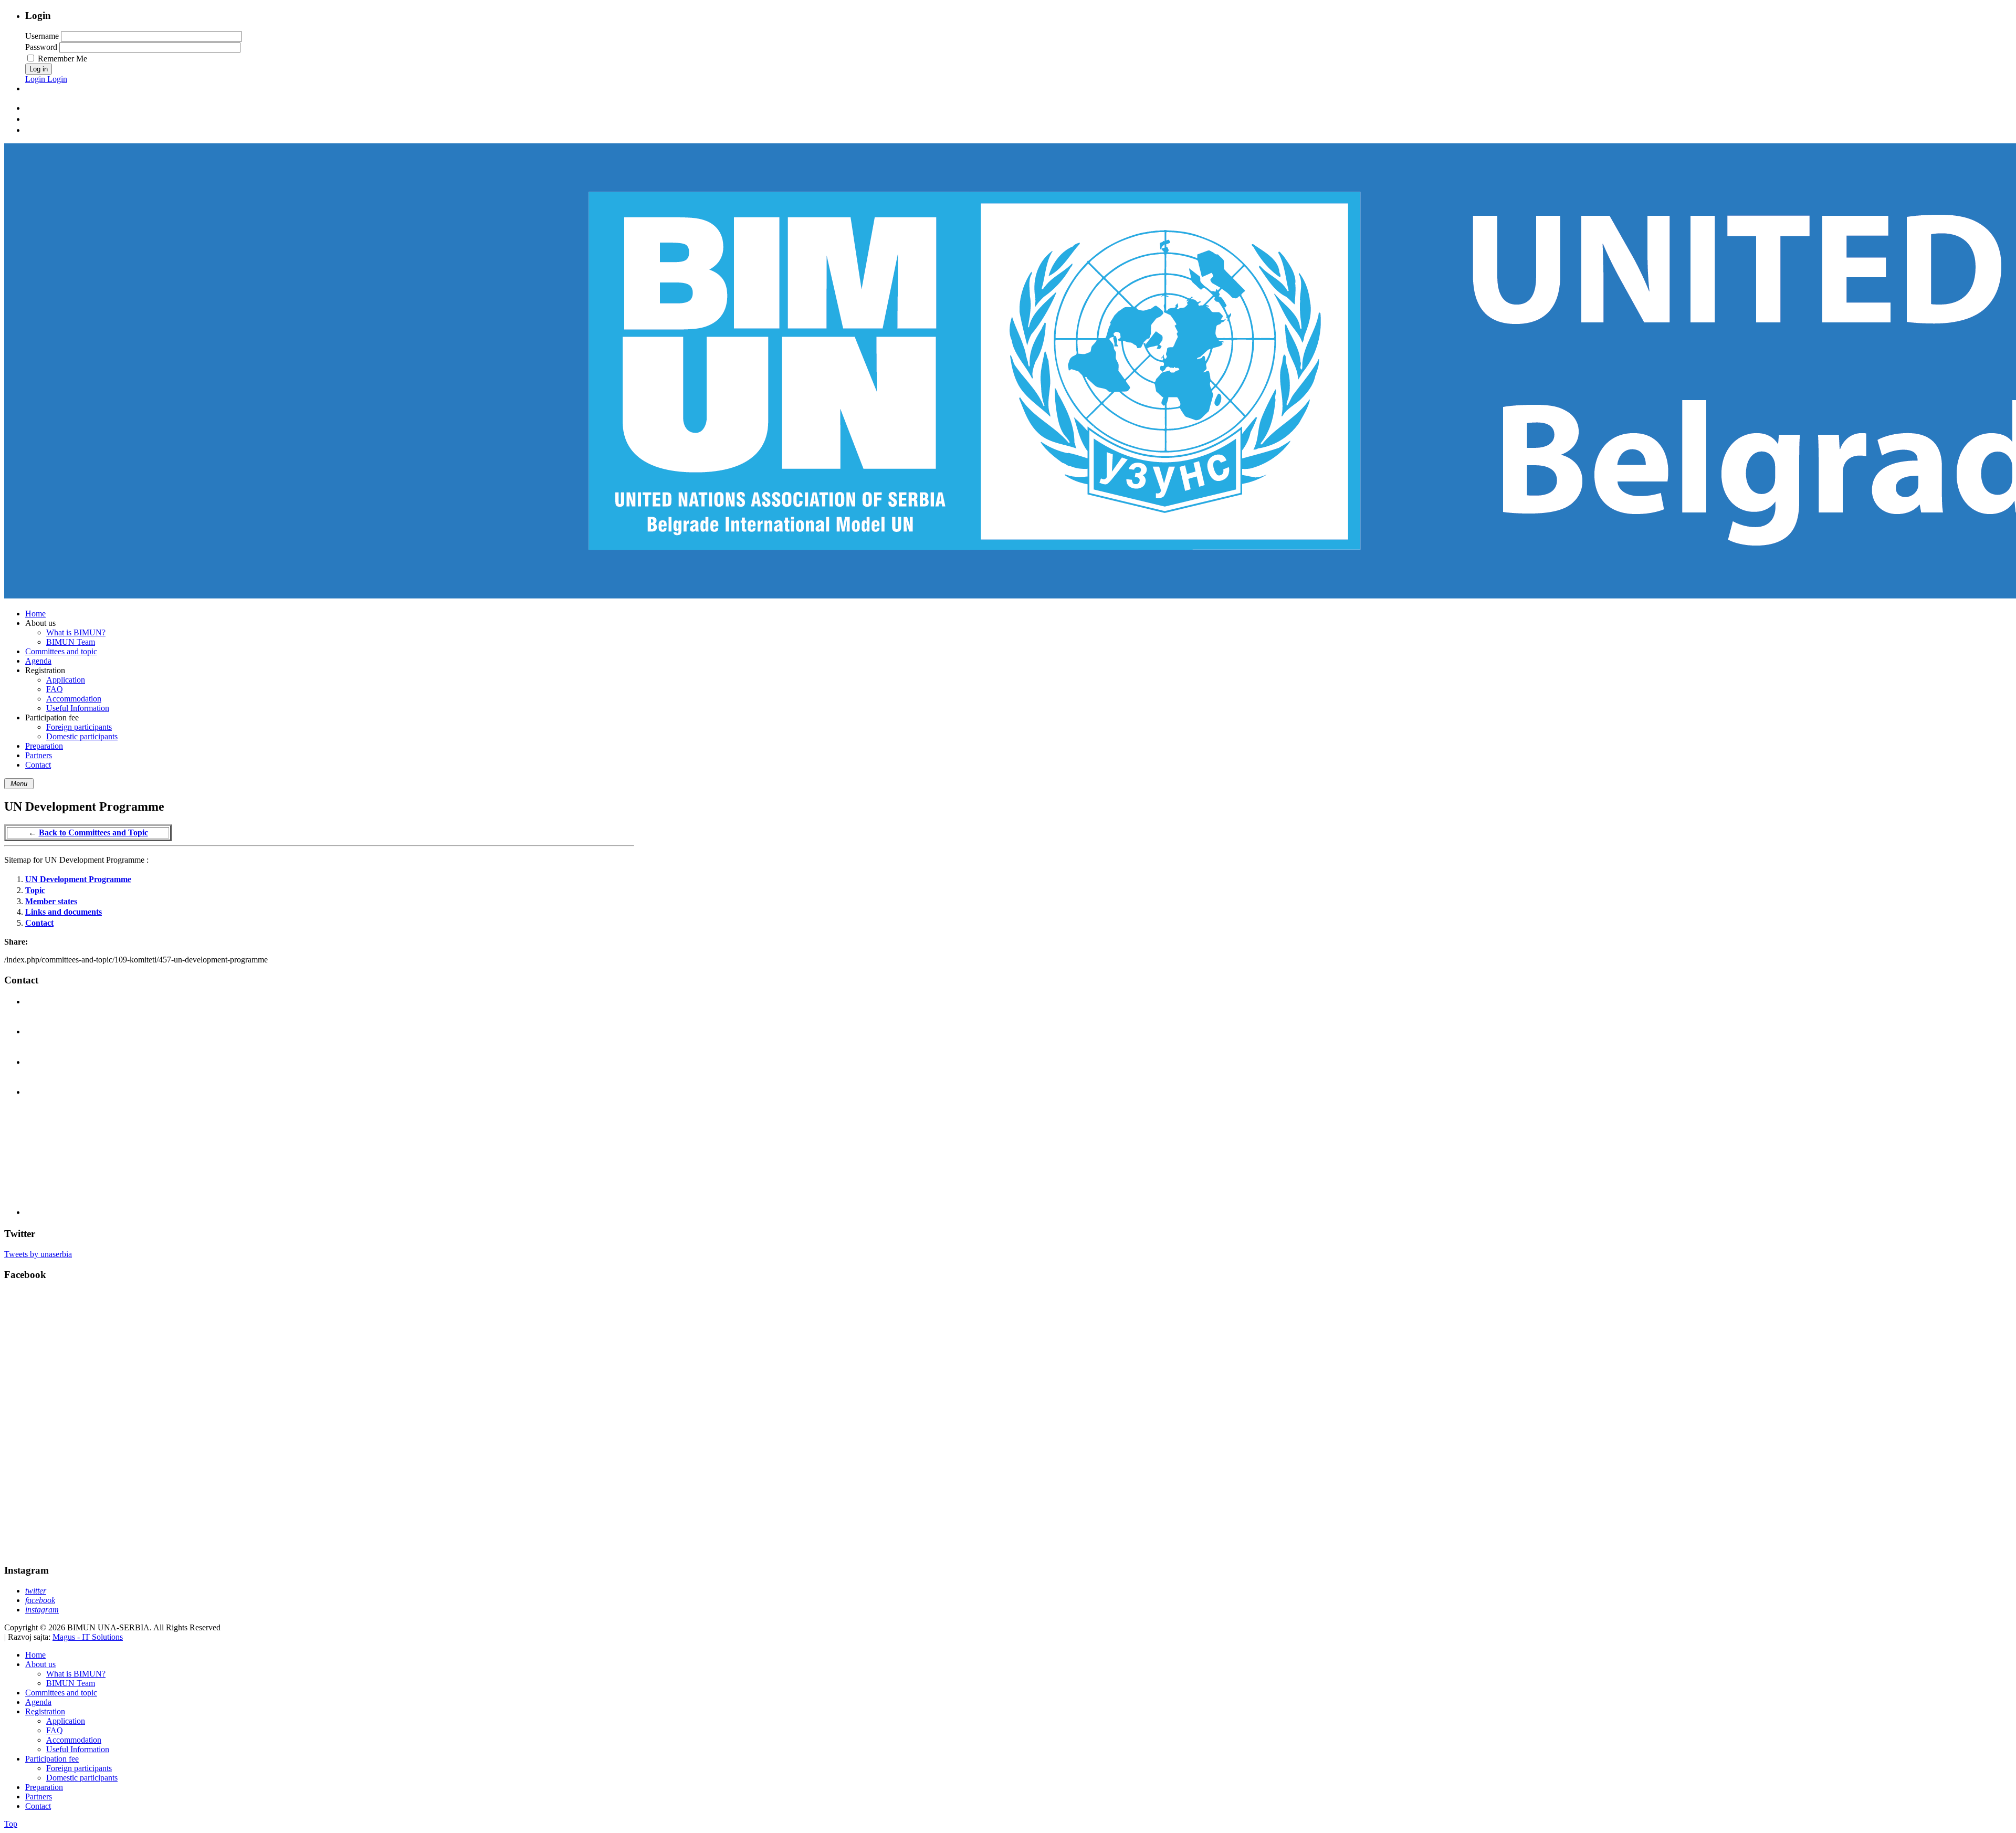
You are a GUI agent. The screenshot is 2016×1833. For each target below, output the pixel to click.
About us (40, 1664)
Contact (39, 923)
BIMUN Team (71, 1683)
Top (11, 1824)
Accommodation (74, 1740)
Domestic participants (82, 1778)
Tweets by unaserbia (38, 1254)
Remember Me (62, 59)
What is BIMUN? (76, 1674)
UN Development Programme (78, 879)
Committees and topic (61, 1693)
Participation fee (52, 1759)
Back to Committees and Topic (93, 832)
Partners (39, 1797)
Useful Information (78, 1749)
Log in (39, 69)
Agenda (38, 1702)
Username (42, 36)
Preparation (44, 1787)
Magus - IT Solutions (88, 1637)
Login (36, 79)
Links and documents (64, 912)
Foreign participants (79, 1768)
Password (41, 47)
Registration (45, 1711)
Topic (35, 890)
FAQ (55, 1730)
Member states (51, 901)
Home (35, 1655)
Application (66, 1721)
